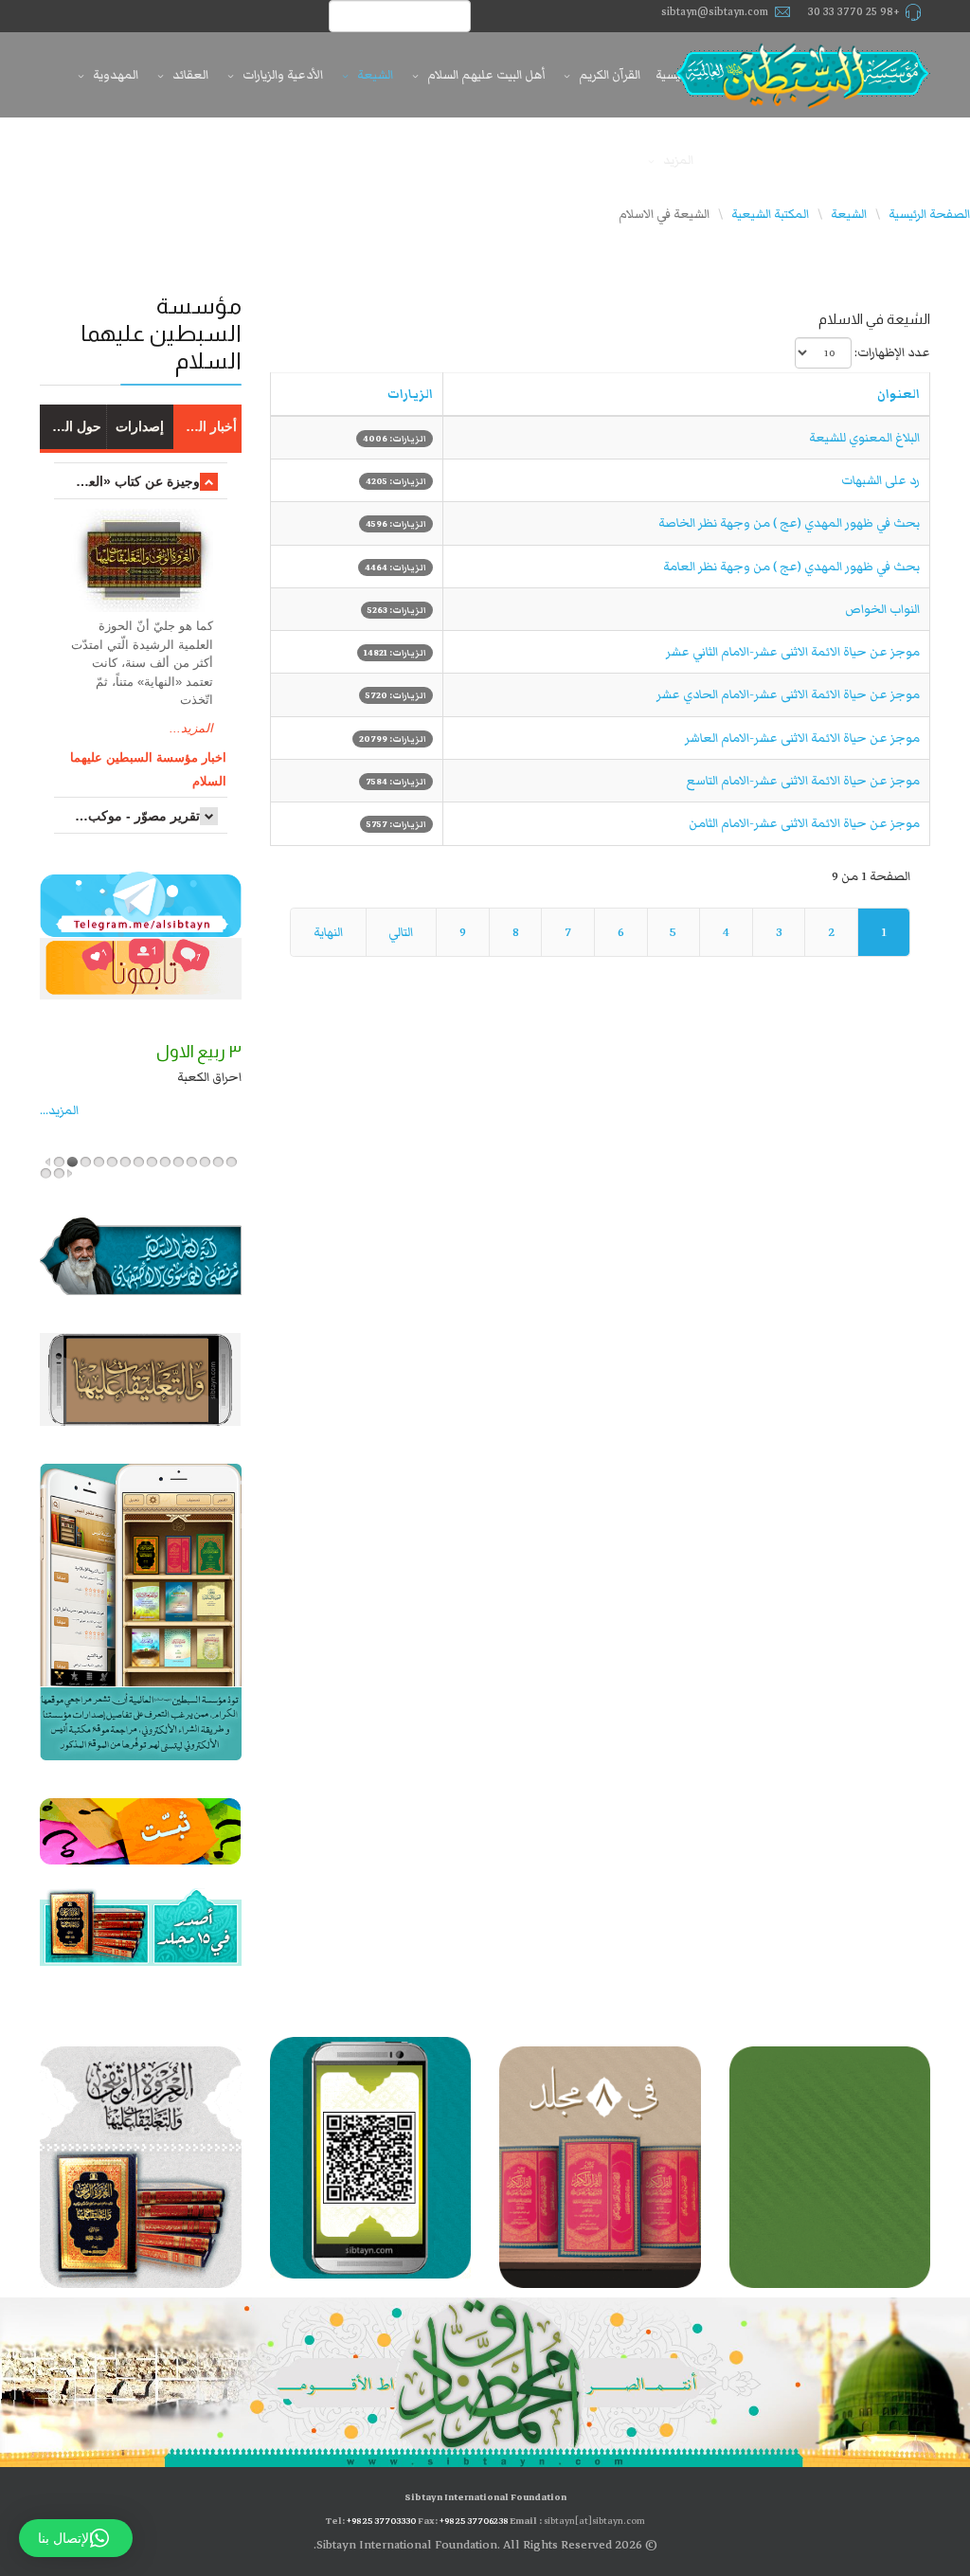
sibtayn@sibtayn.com (715, 12)
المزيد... (191, 728)
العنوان (898, 394)
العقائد (190, 75)
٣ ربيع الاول (199, 1052)
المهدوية (116, 75)
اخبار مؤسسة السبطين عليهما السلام (148, 769)
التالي (401, 932)
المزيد (678, 160)
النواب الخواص (882, 609)
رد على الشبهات (880, 480)
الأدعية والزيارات (283, 75)
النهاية (328, 932)
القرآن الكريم (610, 75)
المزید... (59, 1110)
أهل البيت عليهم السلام (486, 75)
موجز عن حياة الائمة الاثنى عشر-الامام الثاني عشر (793, 652)
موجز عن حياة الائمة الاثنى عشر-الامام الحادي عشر (788, 694)
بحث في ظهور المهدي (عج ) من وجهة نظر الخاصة (789, 523)
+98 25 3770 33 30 (854, 12)
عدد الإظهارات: (892, 352)
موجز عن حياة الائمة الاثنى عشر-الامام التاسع (803, 781)
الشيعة (375, 75)
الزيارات (410, 394)
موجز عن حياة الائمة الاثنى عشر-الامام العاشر (802, 738)
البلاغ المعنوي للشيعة (864, 438)
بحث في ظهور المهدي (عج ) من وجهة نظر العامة (791, 567)
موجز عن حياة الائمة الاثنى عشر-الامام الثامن (804, 823)
